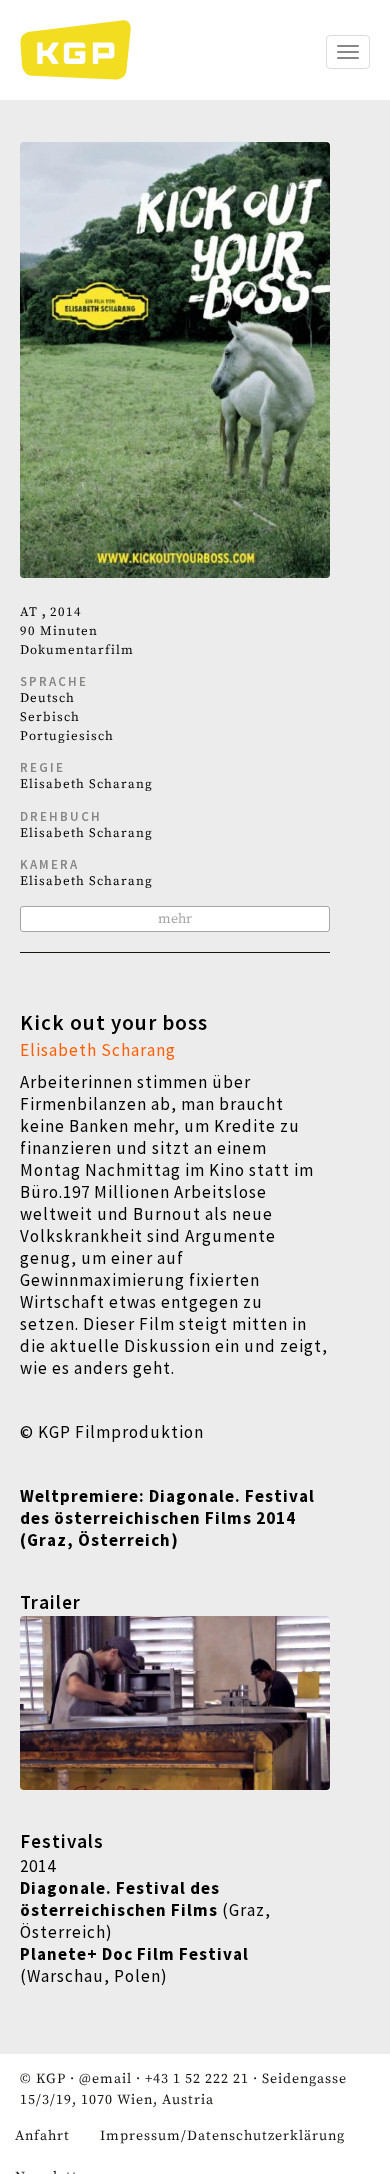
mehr (175, 919)
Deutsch (47, 698)
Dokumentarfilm (77, 650)
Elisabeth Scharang (86, 784)
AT (29, 612)
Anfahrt (42, 2136)
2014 (66, 612)
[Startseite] (85, 50)
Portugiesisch (67, 736)
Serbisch (50, 717)
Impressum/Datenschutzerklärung (222, 2136)
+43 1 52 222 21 (197, 2079)
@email (105, 2079)
